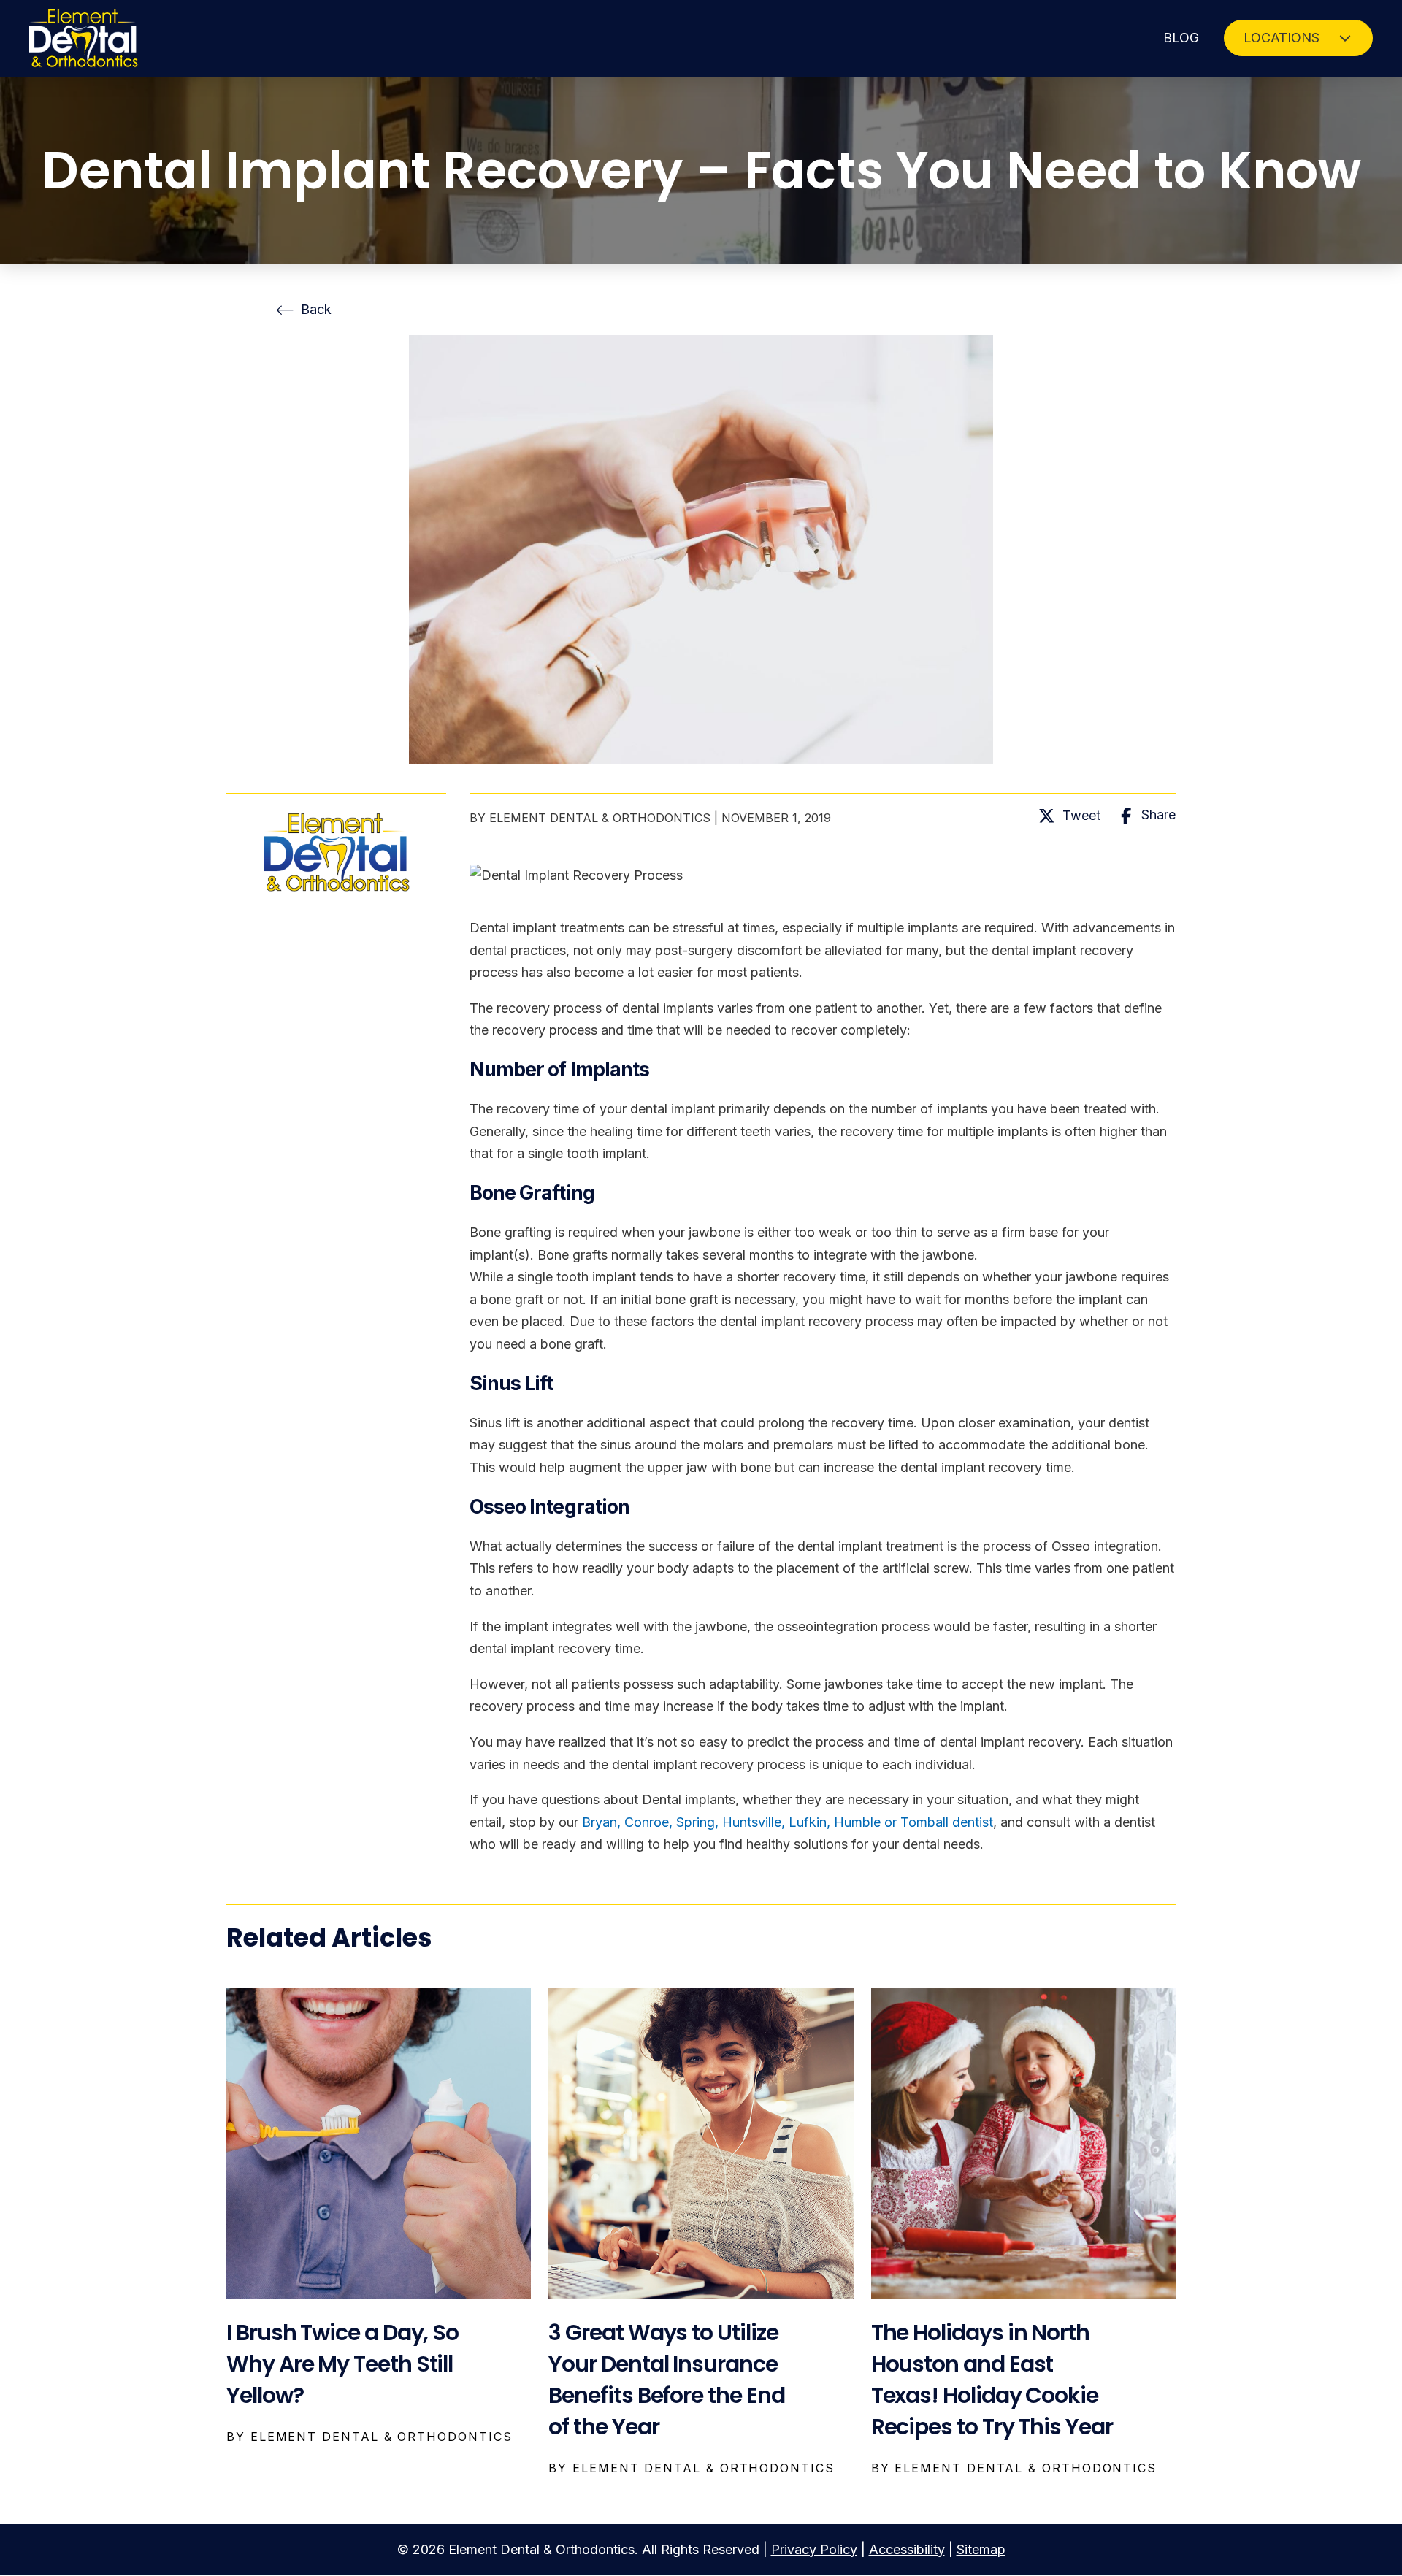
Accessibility (907, 2549)
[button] (1298, 38)
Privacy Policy (814, 2549)
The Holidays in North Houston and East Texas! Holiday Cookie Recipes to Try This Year (992, 2380)
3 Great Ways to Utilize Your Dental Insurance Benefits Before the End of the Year (666, 2380)
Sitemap (981, 2549)
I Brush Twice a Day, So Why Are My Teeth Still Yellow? (342, 2364)
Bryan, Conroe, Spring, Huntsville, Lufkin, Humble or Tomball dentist (788, 1822)
